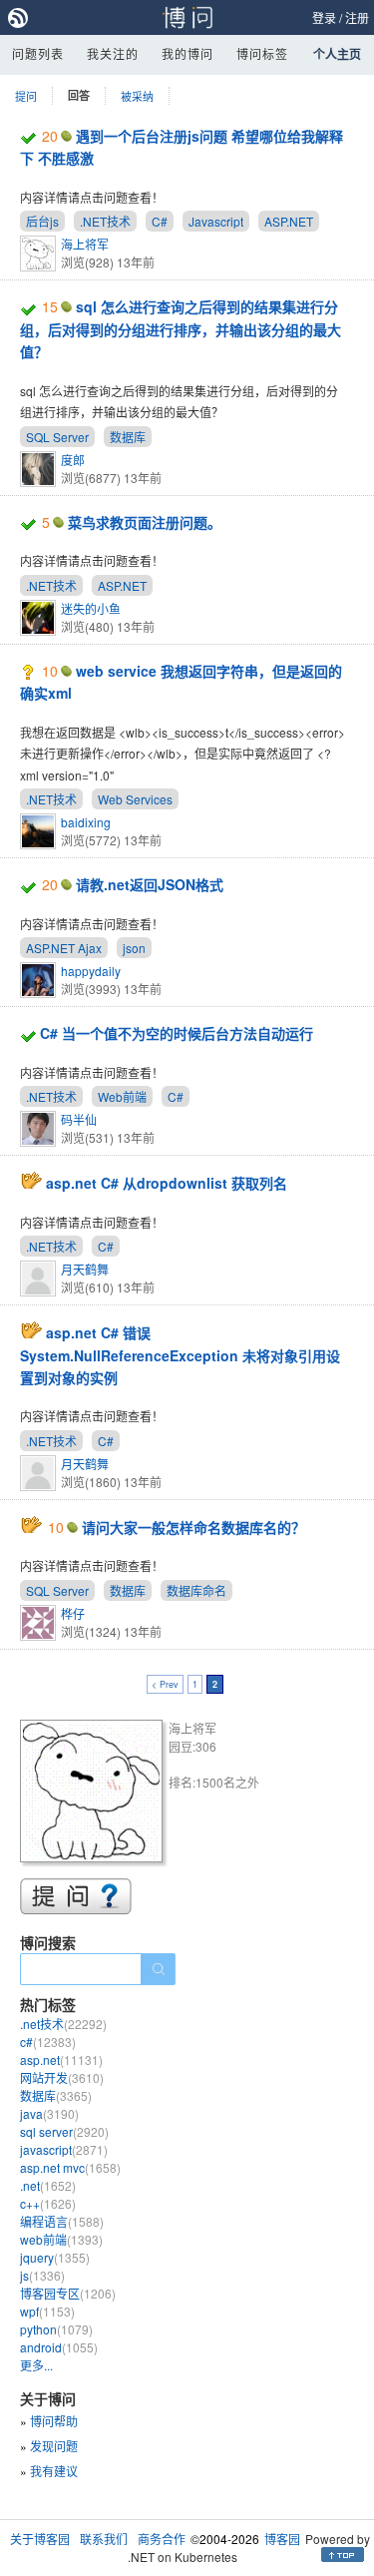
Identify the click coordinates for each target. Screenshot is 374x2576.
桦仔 (73, 1613)
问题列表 (38, 53)
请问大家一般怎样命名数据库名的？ (193, 1527)
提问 (26, 96)
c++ (48, 2203)
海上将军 (85, 244)
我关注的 (113, 53)
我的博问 (187, 53)
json (134, 948)
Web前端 (122, 1096)
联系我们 (104, 2539)
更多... (36, 2365)
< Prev (165, 1684)
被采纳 (137, 96)
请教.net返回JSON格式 (150, 884)
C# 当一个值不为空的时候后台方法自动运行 (177, 1033)
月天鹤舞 (85, 1269)
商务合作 (162, 2539)
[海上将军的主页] (94, 1794)
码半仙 (79, 1119)
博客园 (282, 2539)
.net (48, 2185)
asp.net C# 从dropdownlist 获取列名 (167, 1183)
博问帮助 (54, 2421)
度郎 (73, 460)
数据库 (128, 437)
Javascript (216, 221)
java (49, 2113)
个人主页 (337, 54)
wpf (47, 2311)
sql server (64, 2131)
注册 (357, 17)
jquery (55, 2257)
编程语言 (62, 2221)
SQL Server (57, 437)
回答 (79, 95)
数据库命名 (196, 1590)
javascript (64, 2149)
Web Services (135, 799)
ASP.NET (289, 221)
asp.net (61, 2060)
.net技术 (63, 2024)
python (56, 2329)
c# (48, 2042)
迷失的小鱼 (91, 608)
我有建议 (54, 2471)
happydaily (91, 971)
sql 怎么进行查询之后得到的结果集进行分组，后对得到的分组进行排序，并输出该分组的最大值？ (181, 329)
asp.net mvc (70, 2167)
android (59, 2347)
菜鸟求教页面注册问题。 (145, 522)
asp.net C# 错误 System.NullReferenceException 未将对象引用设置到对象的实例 (180, 1355)
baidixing (86, 822)
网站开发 (62, 2077)
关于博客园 (40, 2539)
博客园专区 (68, 2293)
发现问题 (54, 2446)
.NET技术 (105, 221)
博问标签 (262, 53)
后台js (42, 221)
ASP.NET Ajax (64, 948)
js (42, 2275)
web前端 (61, 2239)
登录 (324, 17)
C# (160, 221)
